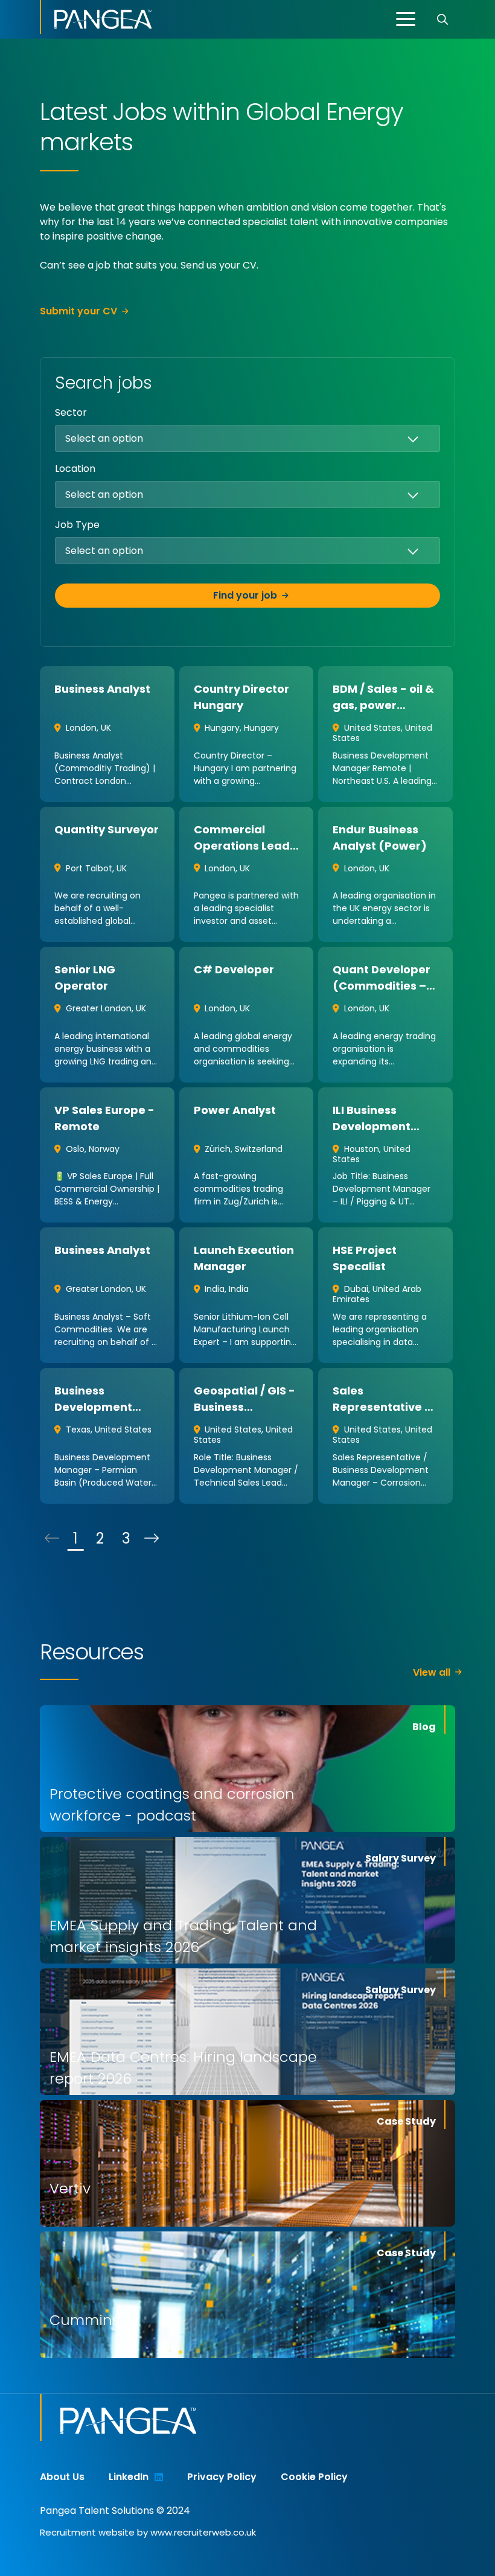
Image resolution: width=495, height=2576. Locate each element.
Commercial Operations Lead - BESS (246, 846)
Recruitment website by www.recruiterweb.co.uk (148, 2532)
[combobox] (273, 438)
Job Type (77, 525)
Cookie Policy (314, 2477)
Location (75, 469)
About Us (62, 2477)
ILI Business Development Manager (372, 1126)
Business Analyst (102, 689)
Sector (71, 412)
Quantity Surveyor (107, 829)
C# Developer (234, 969)
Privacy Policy (222, 2477)
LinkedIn (129, 2477)
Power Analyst (235, 1110)
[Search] (442, 19)
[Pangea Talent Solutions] (96, 17)
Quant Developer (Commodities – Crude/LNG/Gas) (382, 986)
